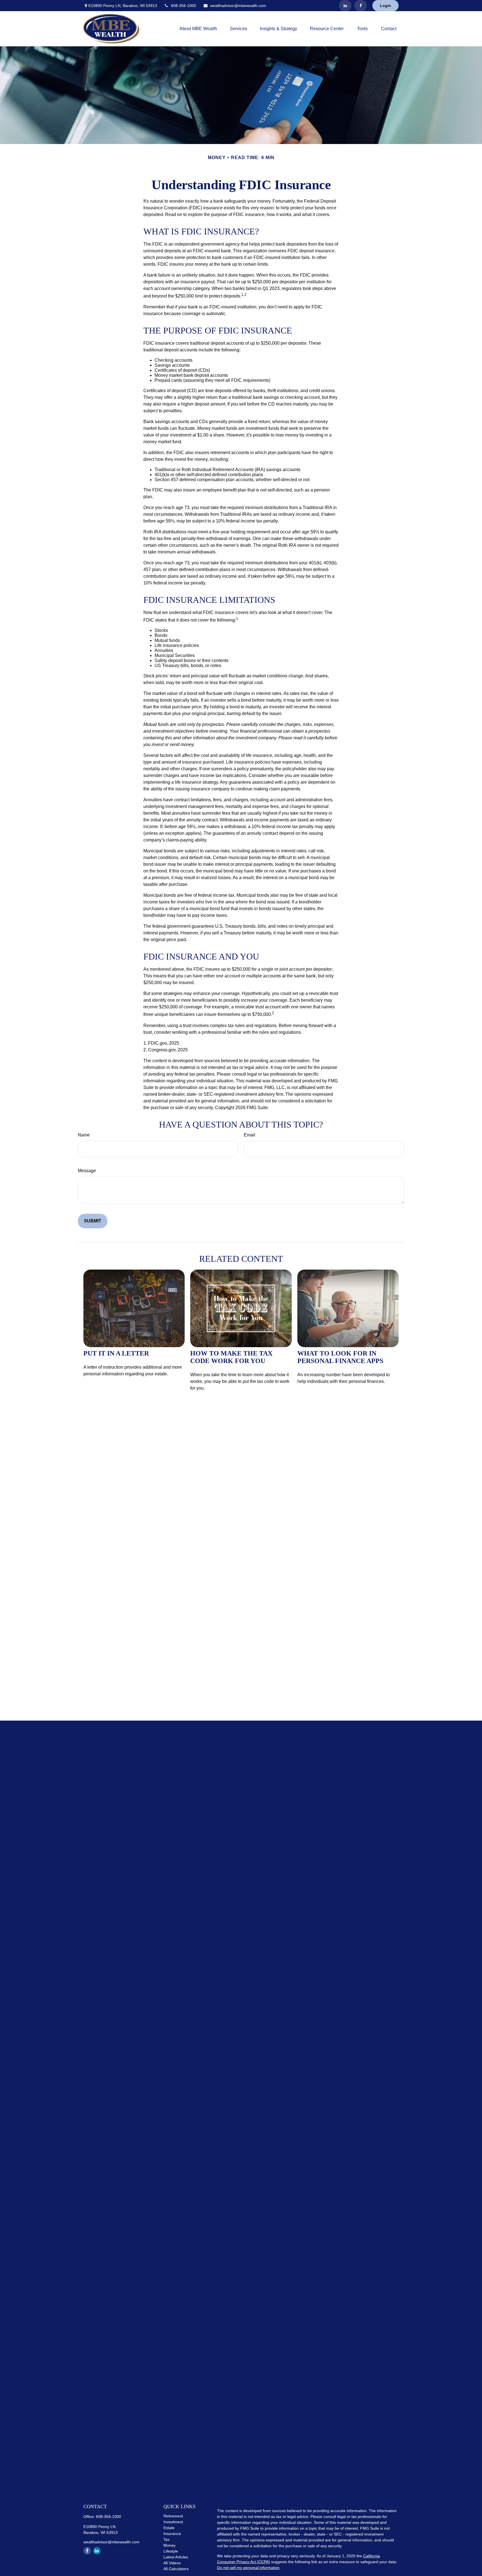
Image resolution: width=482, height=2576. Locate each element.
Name (84, 1135)
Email (250, 1135)
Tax (167, 2539)
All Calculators (176, 2569)
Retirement (173, 2516)
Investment (173, 2522)
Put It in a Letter (116, 1353)
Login (385, 6)
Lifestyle (171, 2551)
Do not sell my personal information (248, 2568)
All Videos (172, 2563)
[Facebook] (361, 6)
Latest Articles (176, 2557)
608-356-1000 (184, 6)
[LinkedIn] (345, 6)
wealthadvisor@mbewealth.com (238, 6)
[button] (198, 29)
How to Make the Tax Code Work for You (231, 1357)
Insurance (172, 2534)
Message (87, 1171)
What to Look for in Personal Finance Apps (340, 1357)
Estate (169, 2528)
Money (169, 2545)
